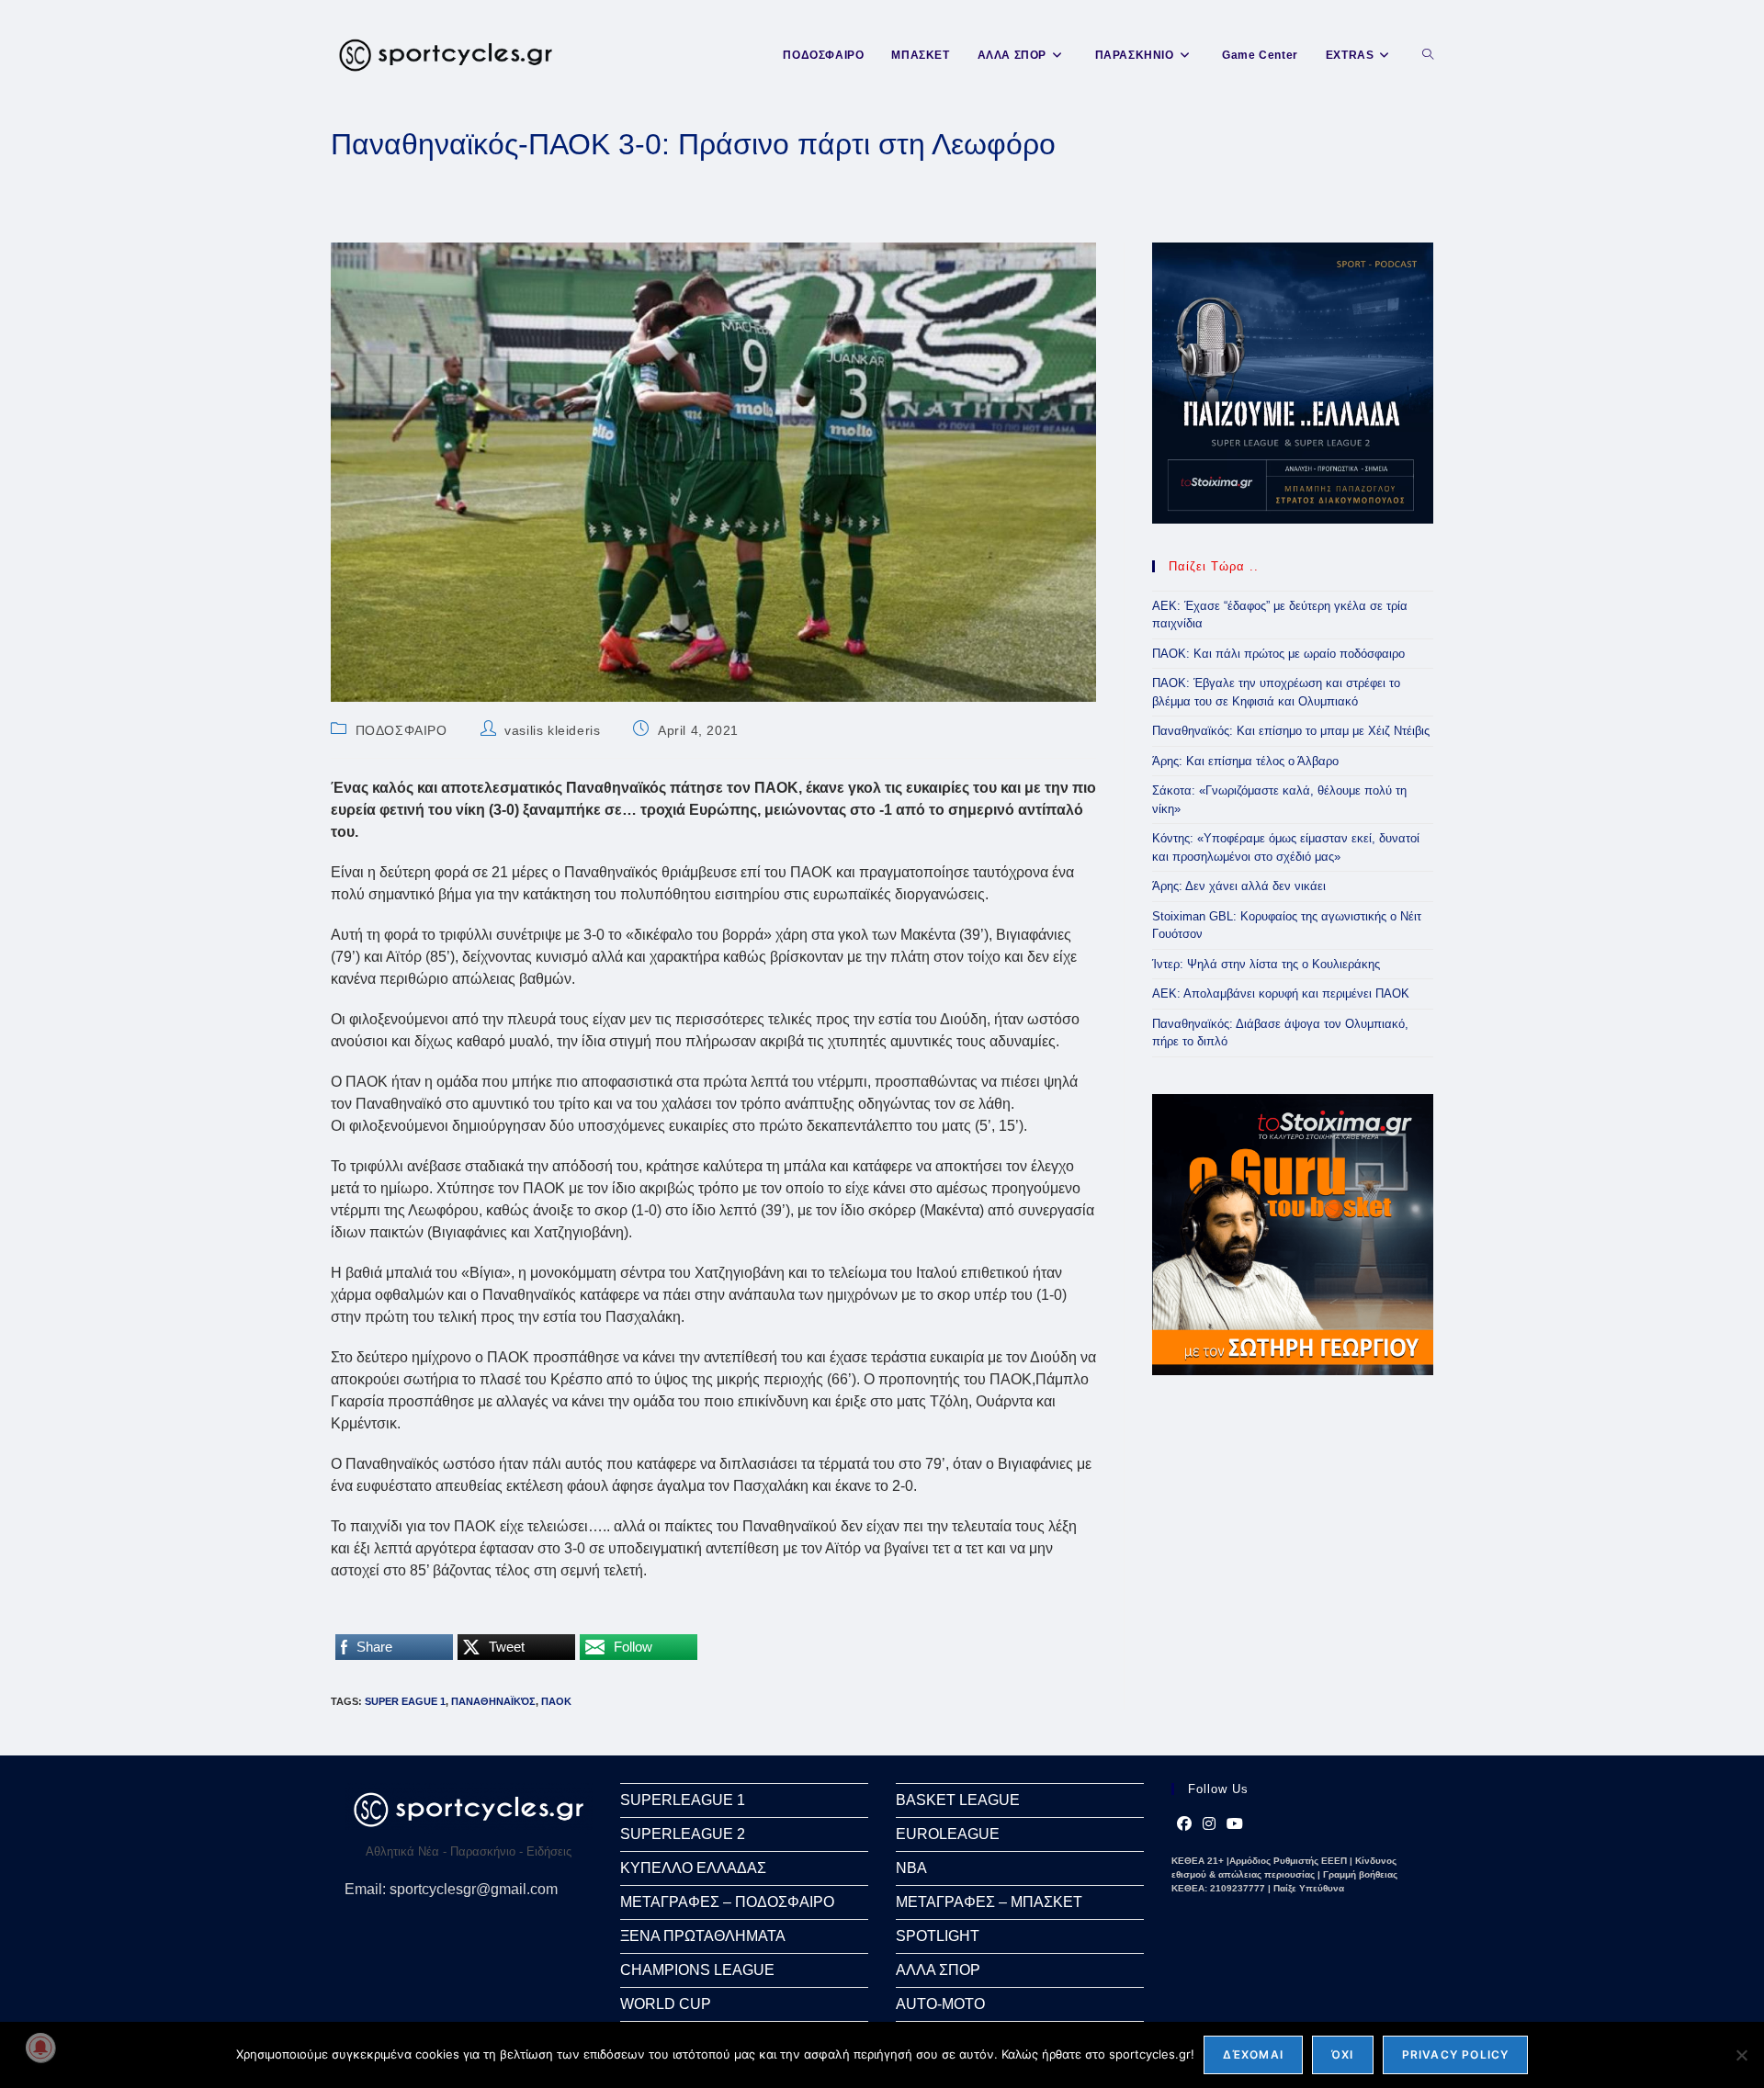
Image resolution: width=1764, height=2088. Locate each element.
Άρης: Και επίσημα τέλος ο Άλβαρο (1245, 761)
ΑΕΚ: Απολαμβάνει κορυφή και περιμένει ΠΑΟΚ (1281, 993)
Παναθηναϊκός (493, 1701)
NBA (911, 1868)
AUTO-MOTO (940, 2004)
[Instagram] (1209, 1824)
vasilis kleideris (552, 730)
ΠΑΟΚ (556, 1701)
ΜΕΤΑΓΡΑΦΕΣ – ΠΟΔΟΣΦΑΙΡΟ (727, 1902)
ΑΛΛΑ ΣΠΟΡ (938, 1970)
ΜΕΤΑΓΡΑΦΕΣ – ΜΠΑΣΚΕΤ (989, 1902)
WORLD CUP (666, 2004)
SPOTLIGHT (938, 1936)
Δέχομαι (1253, 2054)
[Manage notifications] (40, 2048)
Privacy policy (1456, 2054)
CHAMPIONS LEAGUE (697, 1970)
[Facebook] (1184, 1824)
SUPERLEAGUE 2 (683, 1834)
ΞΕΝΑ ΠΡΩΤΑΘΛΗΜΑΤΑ (703, 1936)
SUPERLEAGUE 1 (683, 1800)
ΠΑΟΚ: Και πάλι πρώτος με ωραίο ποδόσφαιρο (1278, 654)
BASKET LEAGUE (958, 1800)
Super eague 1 (405, 1701)
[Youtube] (1235, 1824)
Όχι (1343, 2054)
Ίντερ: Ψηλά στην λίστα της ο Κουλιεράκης (1266, 964)
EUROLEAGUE (948, 1834)
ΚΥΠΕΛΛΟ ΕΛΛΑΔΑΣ (693, 1868)
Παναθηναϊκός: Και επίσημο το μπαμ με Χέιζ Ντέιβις (1291, 731)
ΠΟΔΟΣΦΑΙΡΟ (401, 730)
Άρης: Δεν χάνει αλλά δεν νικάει (1239, 886)
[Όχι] (1741, 2055)
